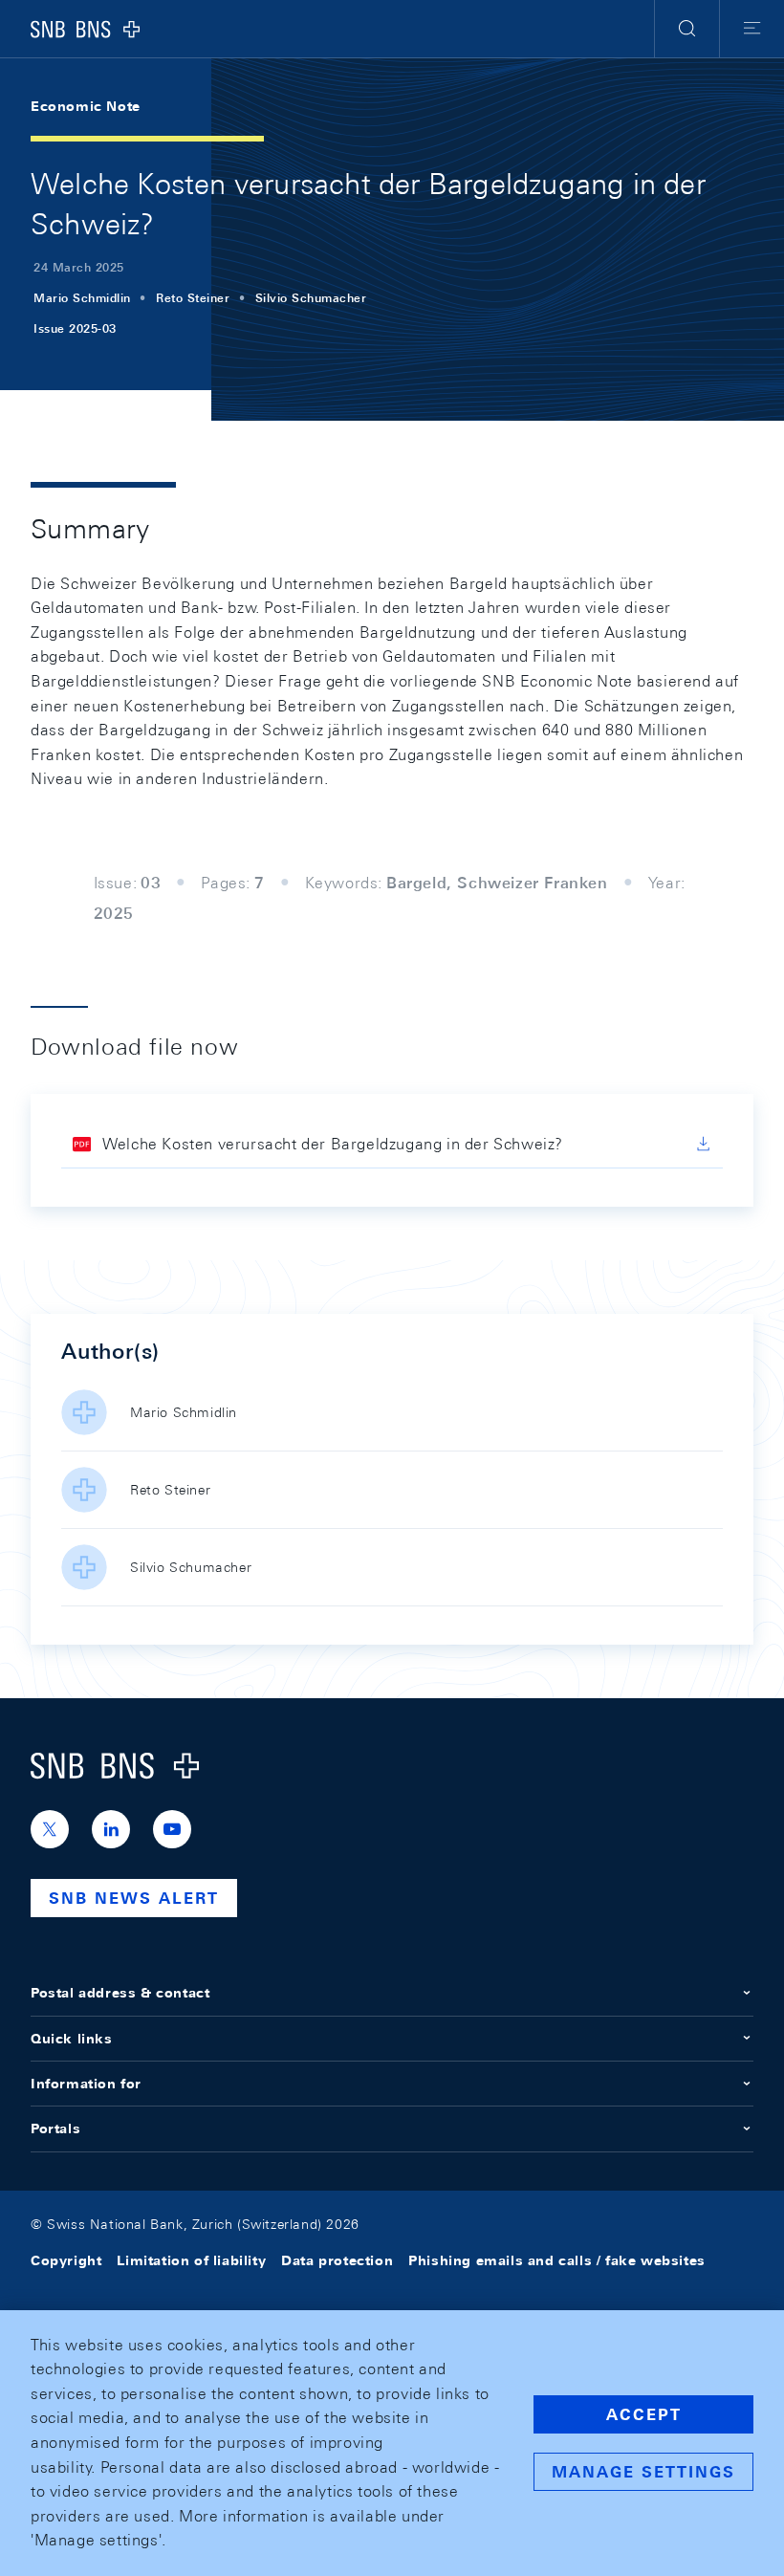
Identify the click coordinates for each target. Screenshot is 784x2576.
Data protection (337, 2260)
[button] (687, 29)
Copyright (66, 2260)
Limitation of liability (191, 2260)
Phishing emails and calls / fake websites (557, 2260)
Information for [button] (86, 2084)
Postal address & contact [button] (120, 1993)
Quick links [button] (72, 2039)
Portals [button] (55, 2128)
